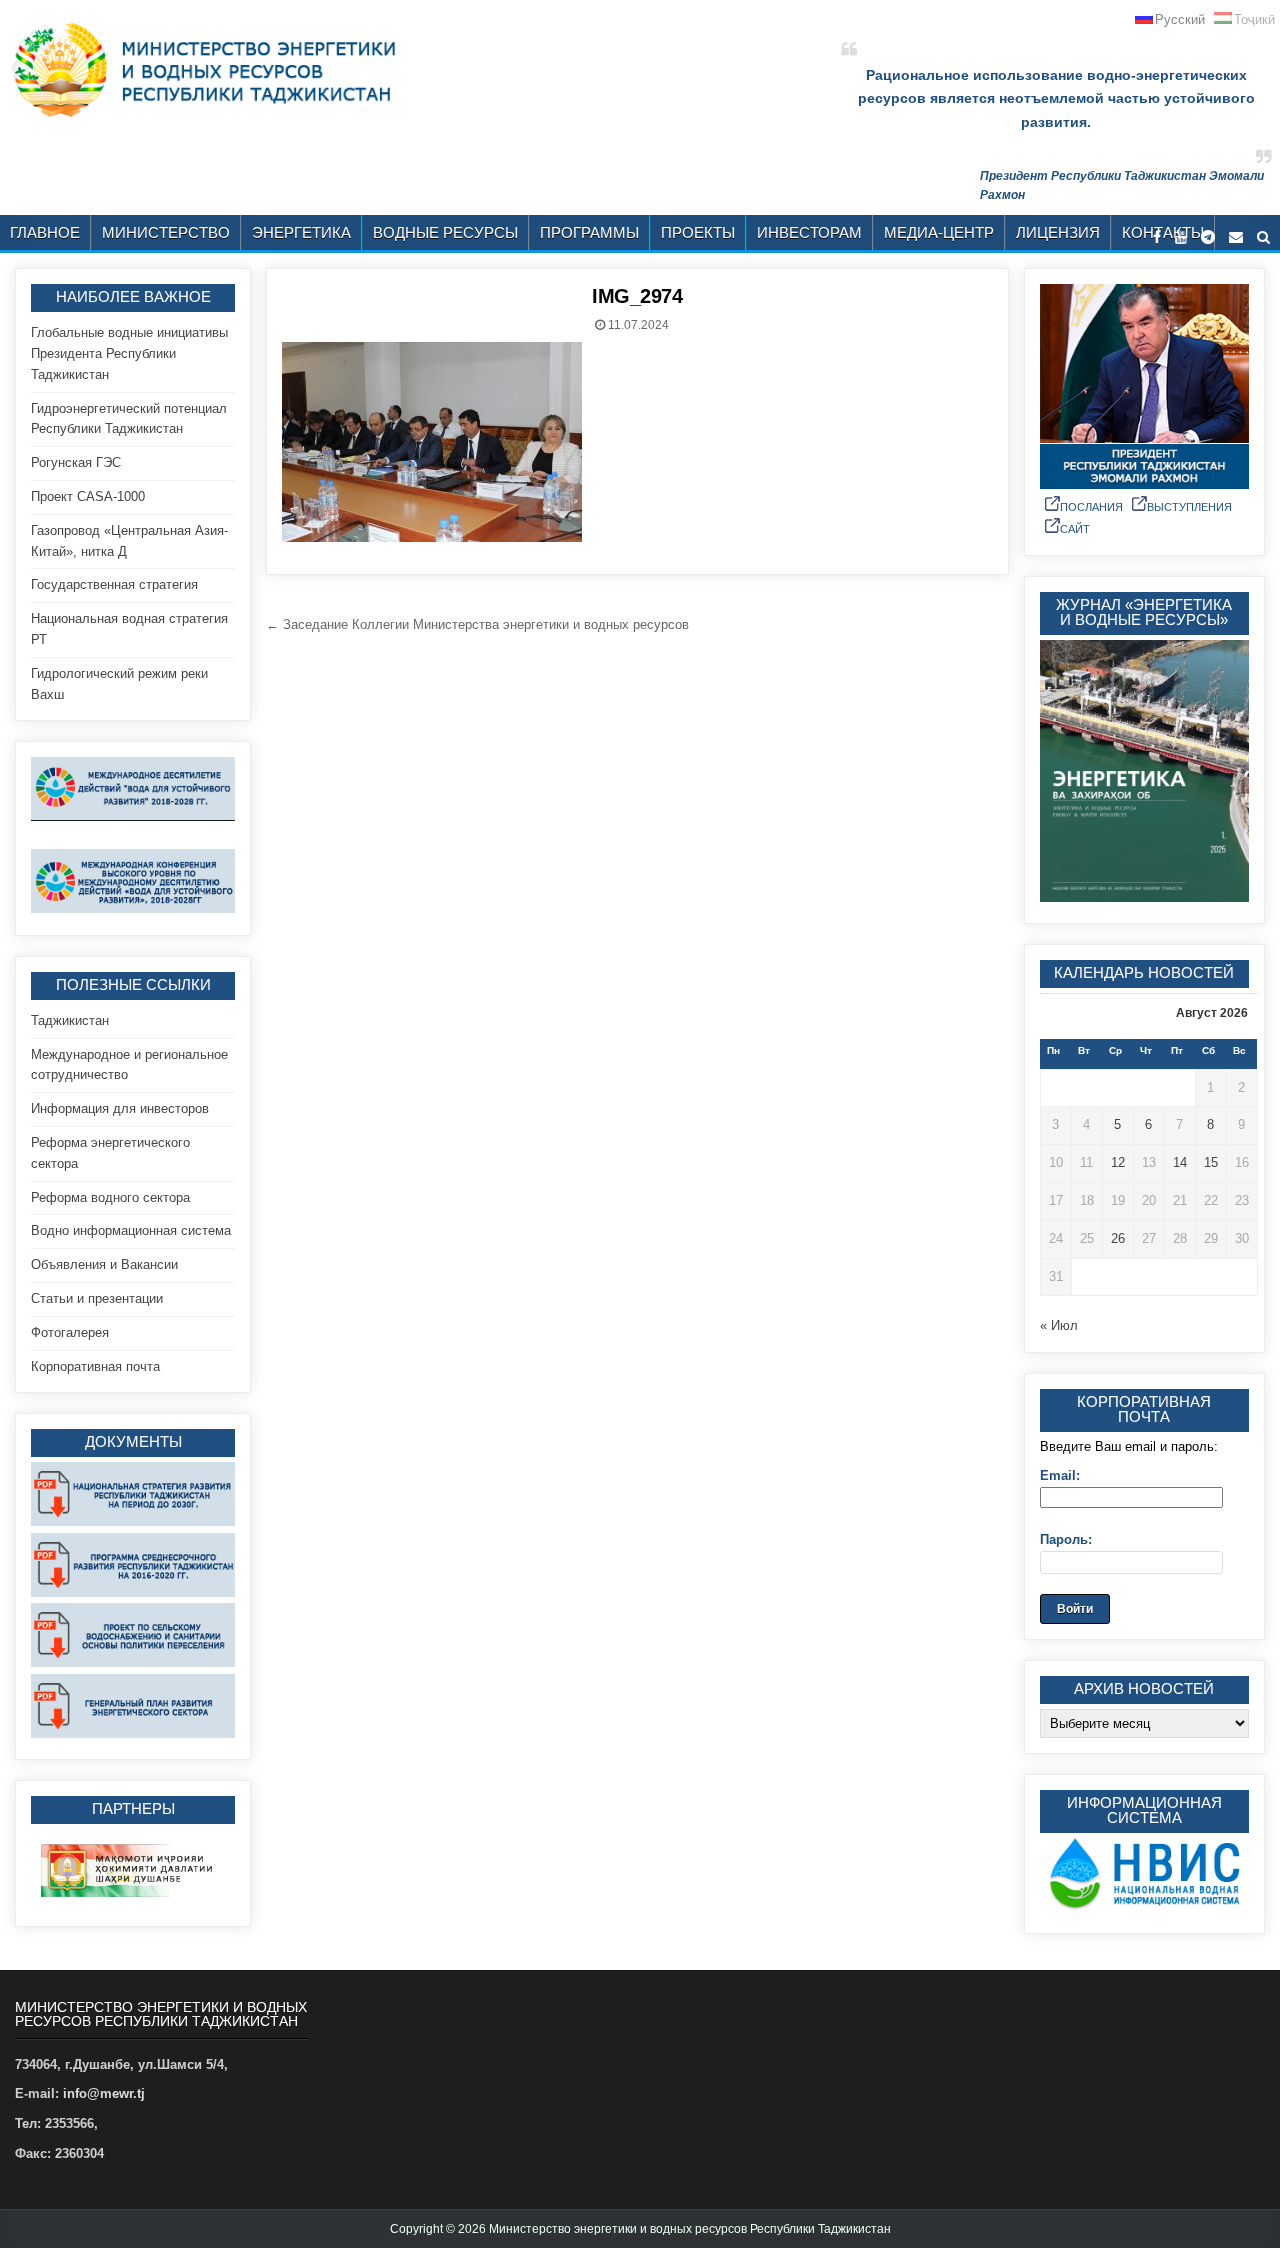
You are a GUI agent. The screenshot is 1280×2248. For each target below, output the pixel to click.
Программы (589, 232)
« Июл (1059, 1325)
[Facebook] (1157, 237)
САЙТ (1075, 529)
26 (1118, 1238)
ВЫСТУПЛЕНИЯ (1189, 507)
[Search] (1263, 237)
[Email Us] (1236, 237)
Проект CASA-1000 (88, 496)
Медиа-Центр (939, 232)
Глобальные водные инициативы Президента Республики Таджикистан (129, 353)
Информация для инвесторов (120, 1108)
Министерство (166, 232)
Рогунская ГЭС (76, 462)
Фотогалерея (70, 1332)
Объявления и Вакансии (104, 1264)
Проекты (698, 232)
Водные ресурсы (445, 232)
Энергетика (301, 232)
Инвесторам (809, 232)
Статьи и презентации (97, 1298)
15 (1211, 1162)
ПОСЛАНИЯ (1091, 507)
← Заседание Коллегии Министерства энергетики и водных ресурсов (477, 624)
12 (1118, 1162)
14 (1180, 1162)
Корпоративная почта (95, 1366)
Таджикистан (70, 1020)
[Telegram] (1208, 237)
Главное (45, 232)
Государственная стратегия (114, 584)
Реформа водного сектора (110, 1197)
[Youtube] (1181, 237)
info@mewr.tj (104, 2093)
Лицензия (1058, 232)
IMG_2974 (637, 296)
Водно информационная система (131, 1230)
